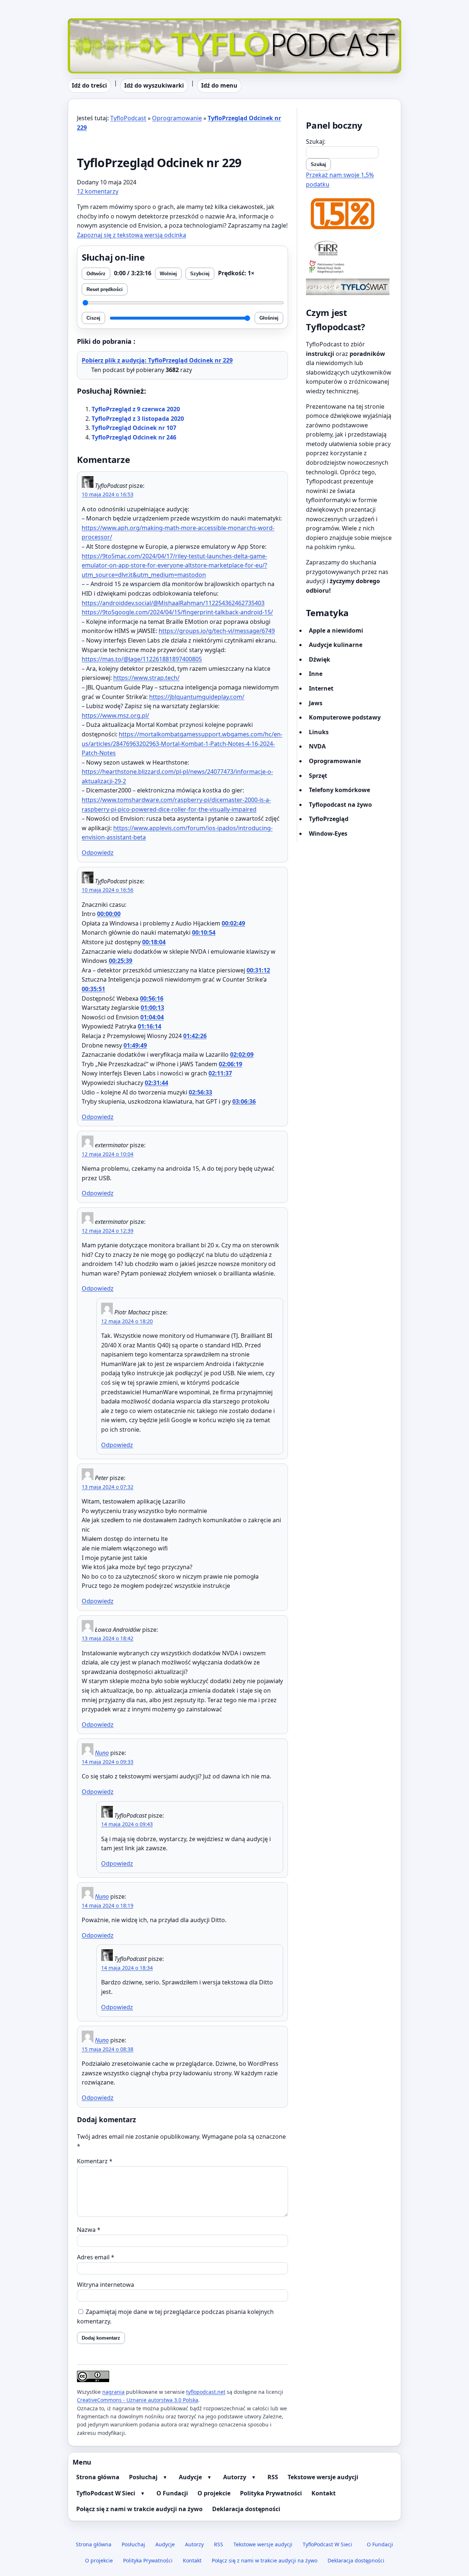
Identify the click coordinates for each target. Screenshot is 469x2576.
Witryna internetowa (106, 2285)
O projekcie (214, 2493)
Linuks (319, 732)
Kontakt (324, 2493)
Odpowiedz (98, 853)
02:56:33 (200, 1092)
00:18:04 (154, 942)
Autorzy (235, 2477)
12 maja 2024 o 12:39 (108, 1231)
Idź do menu (219, 85)
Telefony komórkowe (339, 790)
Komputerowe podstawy (345, 717)
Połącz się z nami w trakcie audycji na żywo (139, 2509)
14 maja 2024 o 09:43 (127, 1824)
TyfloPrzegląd (329, 819)
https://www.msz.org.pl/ (115, 715)
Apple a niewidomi (336, 630)
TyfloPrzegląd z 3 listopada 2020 (138, 419)
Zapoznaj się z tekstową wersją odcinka (132, 235)
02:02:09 (242, 1055)
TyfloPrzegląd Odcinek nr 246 (134, 437)
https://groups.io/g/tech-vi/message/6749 (217, 631)
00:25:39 (121, 961)
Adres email (96, 2257)
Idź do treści (89, 85)
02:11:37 (220, 1073)
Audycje (190, 2477)
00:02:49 (233, 923)
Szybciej (200, 274)
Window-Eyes (328, 833)
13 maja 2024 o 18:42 (108, 1638)
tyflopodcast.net (206, 2392)
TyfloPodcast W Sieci (106, 2493)
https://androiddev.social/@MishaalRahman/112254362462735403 (173, 603)
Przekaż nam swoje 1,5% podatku (340, 180)
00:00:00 (109, 914)
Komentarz (95, 2161)
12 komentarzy (98, 191)
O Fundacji (172, 2493)
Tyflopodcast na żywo (340, 805)
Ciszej (93, 318)
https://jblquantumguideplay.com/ (197, 697)
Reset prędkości (105, 289)
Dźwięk (320, 659)
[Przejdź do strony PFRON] (349, 267)
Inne (316, 674)
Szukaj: (316, 141)
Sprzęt (318, 776)
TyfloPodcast (86, 23)
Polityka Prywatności (271, 2493)
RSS (273, 2477)
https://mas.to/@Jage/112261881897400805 (142, 659)
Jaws (316, 703)
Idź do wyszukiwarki (154, 85)
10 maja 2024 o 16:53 (108, 494)
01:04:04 (152, 1017)
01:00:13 (152, 1008)
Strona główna (98, 2477)
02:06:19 (230, 1064)
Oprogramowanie (177, 118)
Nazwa (89, 2230)
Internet (321, 688)
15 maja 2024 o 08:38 (108, 2049)
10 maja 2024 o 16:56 (108, 890)
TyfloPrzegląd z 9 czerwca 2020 (136, 409)
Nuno (102, 1753)
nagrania (113, 2392)
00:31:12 (258, 970)
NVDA (317, 746)
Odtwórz (96, 274)
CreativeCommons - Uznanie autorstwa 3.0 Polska (138, 2400)
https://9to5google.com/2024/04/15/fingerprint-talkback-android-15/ (177, 612)
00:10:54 (204, 932)
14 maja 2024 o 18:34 (127, 1968)
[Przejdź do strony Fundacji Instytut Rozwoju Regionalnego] (349, 248)
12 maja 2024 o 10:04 (108, 1154)
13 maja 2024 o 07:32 (108, 1487)
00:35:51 (93, 989)
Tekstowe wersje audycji (323, 2477)
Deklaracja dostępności (246, 2509)
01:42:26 (195, 1036)
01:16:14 (149, 1026)
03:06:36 (244, 1101)
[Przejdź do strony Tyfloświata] (349, 287)
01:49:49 (135, 1045)
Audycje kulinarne (336, 645)
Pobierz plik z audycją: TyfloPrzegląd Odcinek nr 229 (157, 360)
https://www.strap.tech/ (146, 678)
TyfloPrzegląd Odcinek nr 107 (134, 428)
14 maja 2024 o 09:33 (108, 1762)
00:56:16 (152, 998)
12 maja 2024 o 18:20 (127, 1321)
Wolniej (168, 274)
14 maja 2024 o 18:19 (108, 1905)
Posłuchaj (143, 2477)
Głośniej (269, 318)
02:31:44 (156, 1083)
